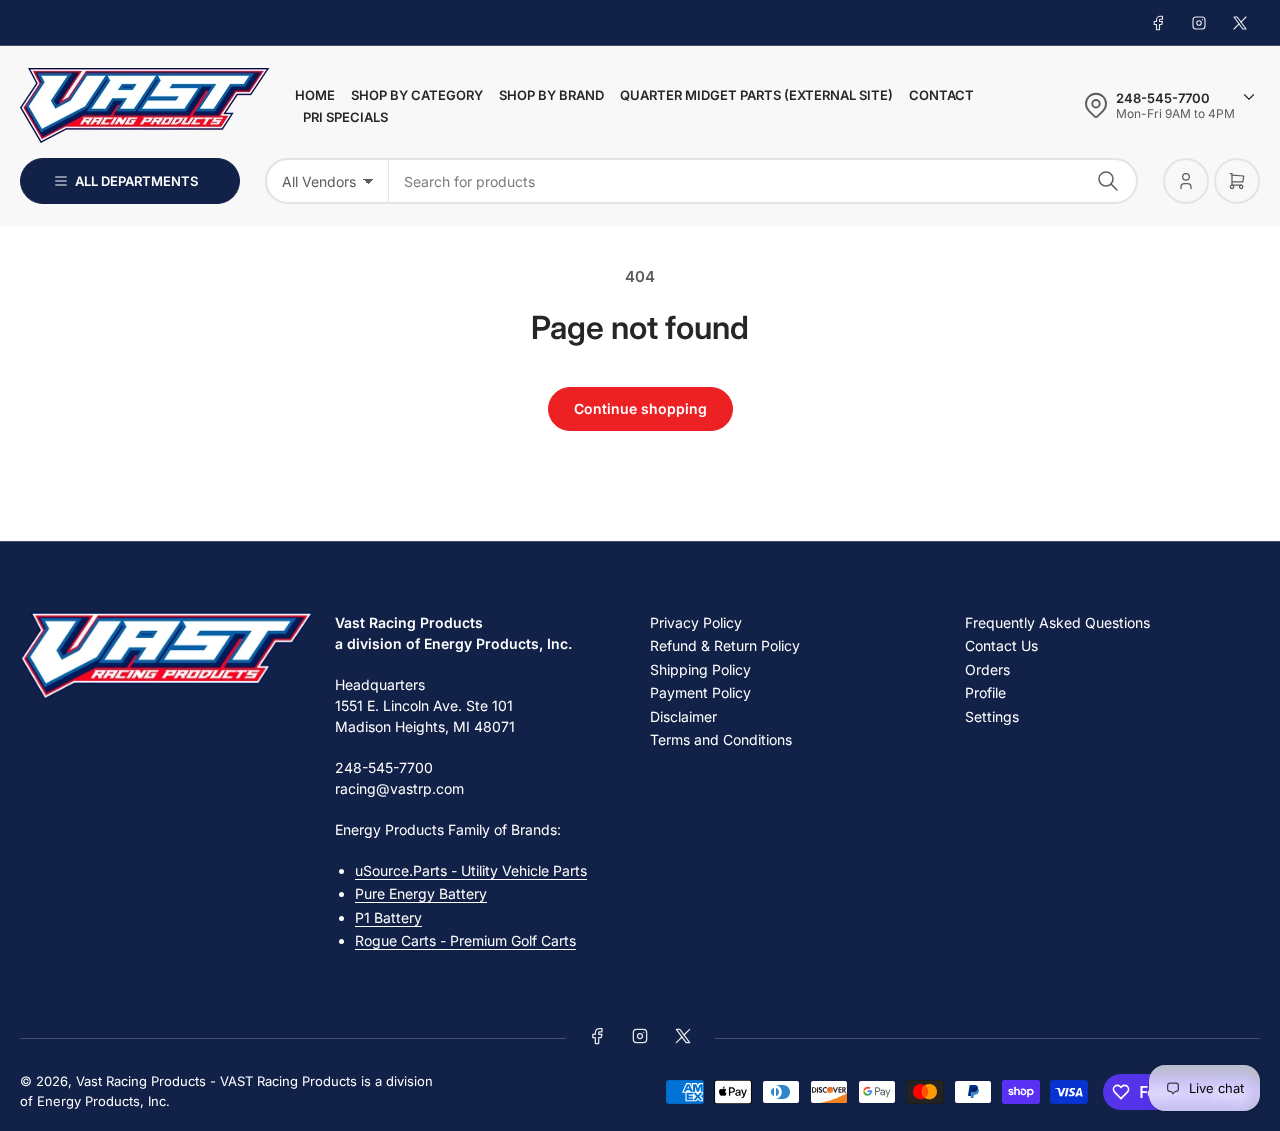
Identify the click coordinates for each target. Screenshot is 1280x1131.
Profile (985, 692)
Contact (941, 95)
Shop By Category (417, 95)
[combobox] (763, 181)
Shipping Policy (700, 669)
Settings (992, 716)
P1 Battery (388, 917)
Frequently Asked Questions (1057, 622)
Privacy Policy (696, 622)
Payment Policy (700, 692)
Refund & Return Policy (725, 645)
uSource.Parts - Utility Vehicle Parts (471, 870)
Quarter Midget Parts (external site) (756, 95)
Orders (987, 669)
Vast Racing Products (141, 1081)
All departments (136, 181)
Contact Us (1001, 645)
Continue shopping (640, 408)
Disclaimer (683, 716)
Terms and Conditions (721, 739)
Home (315, 95)
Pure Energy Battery (421, 893)
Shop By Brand (551, 95)
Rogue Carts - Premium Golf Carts (465, 940)
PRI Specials (345, 117)
